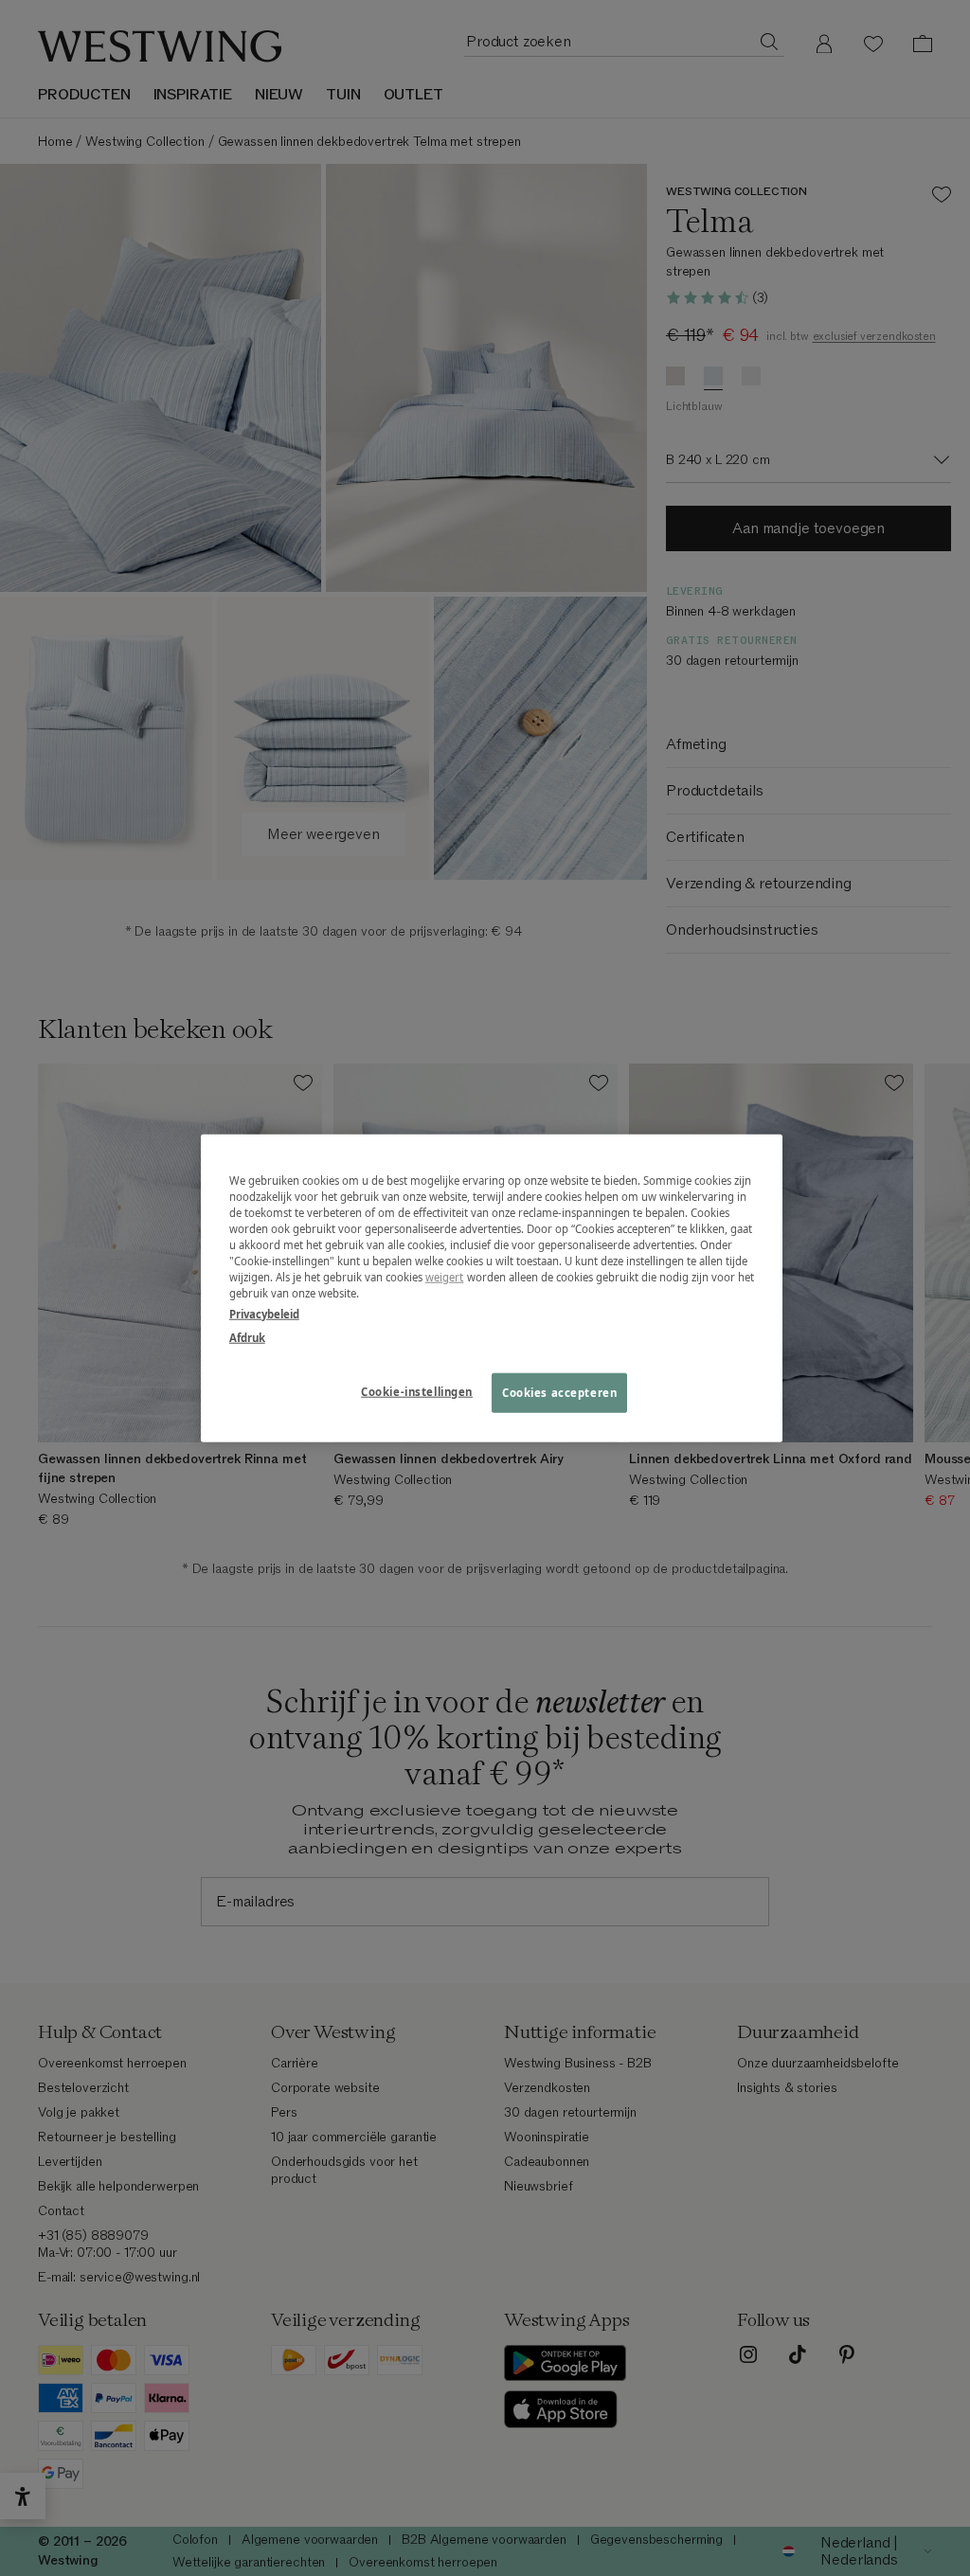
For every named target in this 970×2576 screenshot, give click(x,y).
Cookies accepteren (559, 1392)
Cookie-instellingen (417, 1391)
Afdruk (247, 1337)
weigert (445, 1277)
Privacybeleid (264, 1313)
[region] (492, 1288)
